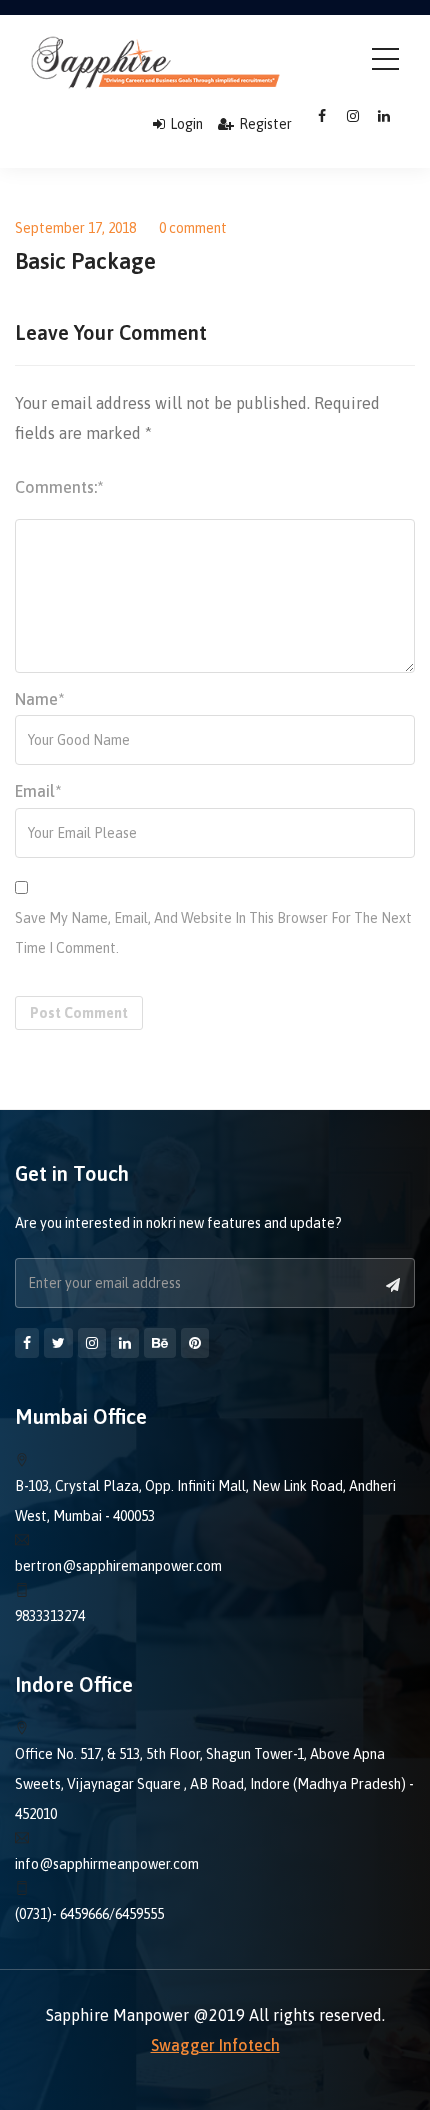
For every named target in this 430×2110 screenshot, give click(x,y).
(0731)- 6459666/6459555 (89, 1914)
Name (40, 699)
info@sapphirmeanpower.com (107, 1864)
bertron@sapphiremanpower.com (118, 1566)
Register (265, 124)
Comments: (59, 487)
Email (38, 791)
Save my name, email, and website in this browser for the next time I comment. (213, 933)
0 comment (193, 228)
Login (186, 124)
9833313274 (50, 1616)
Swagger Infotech (215, 2045)
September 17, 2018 (75, 228)
